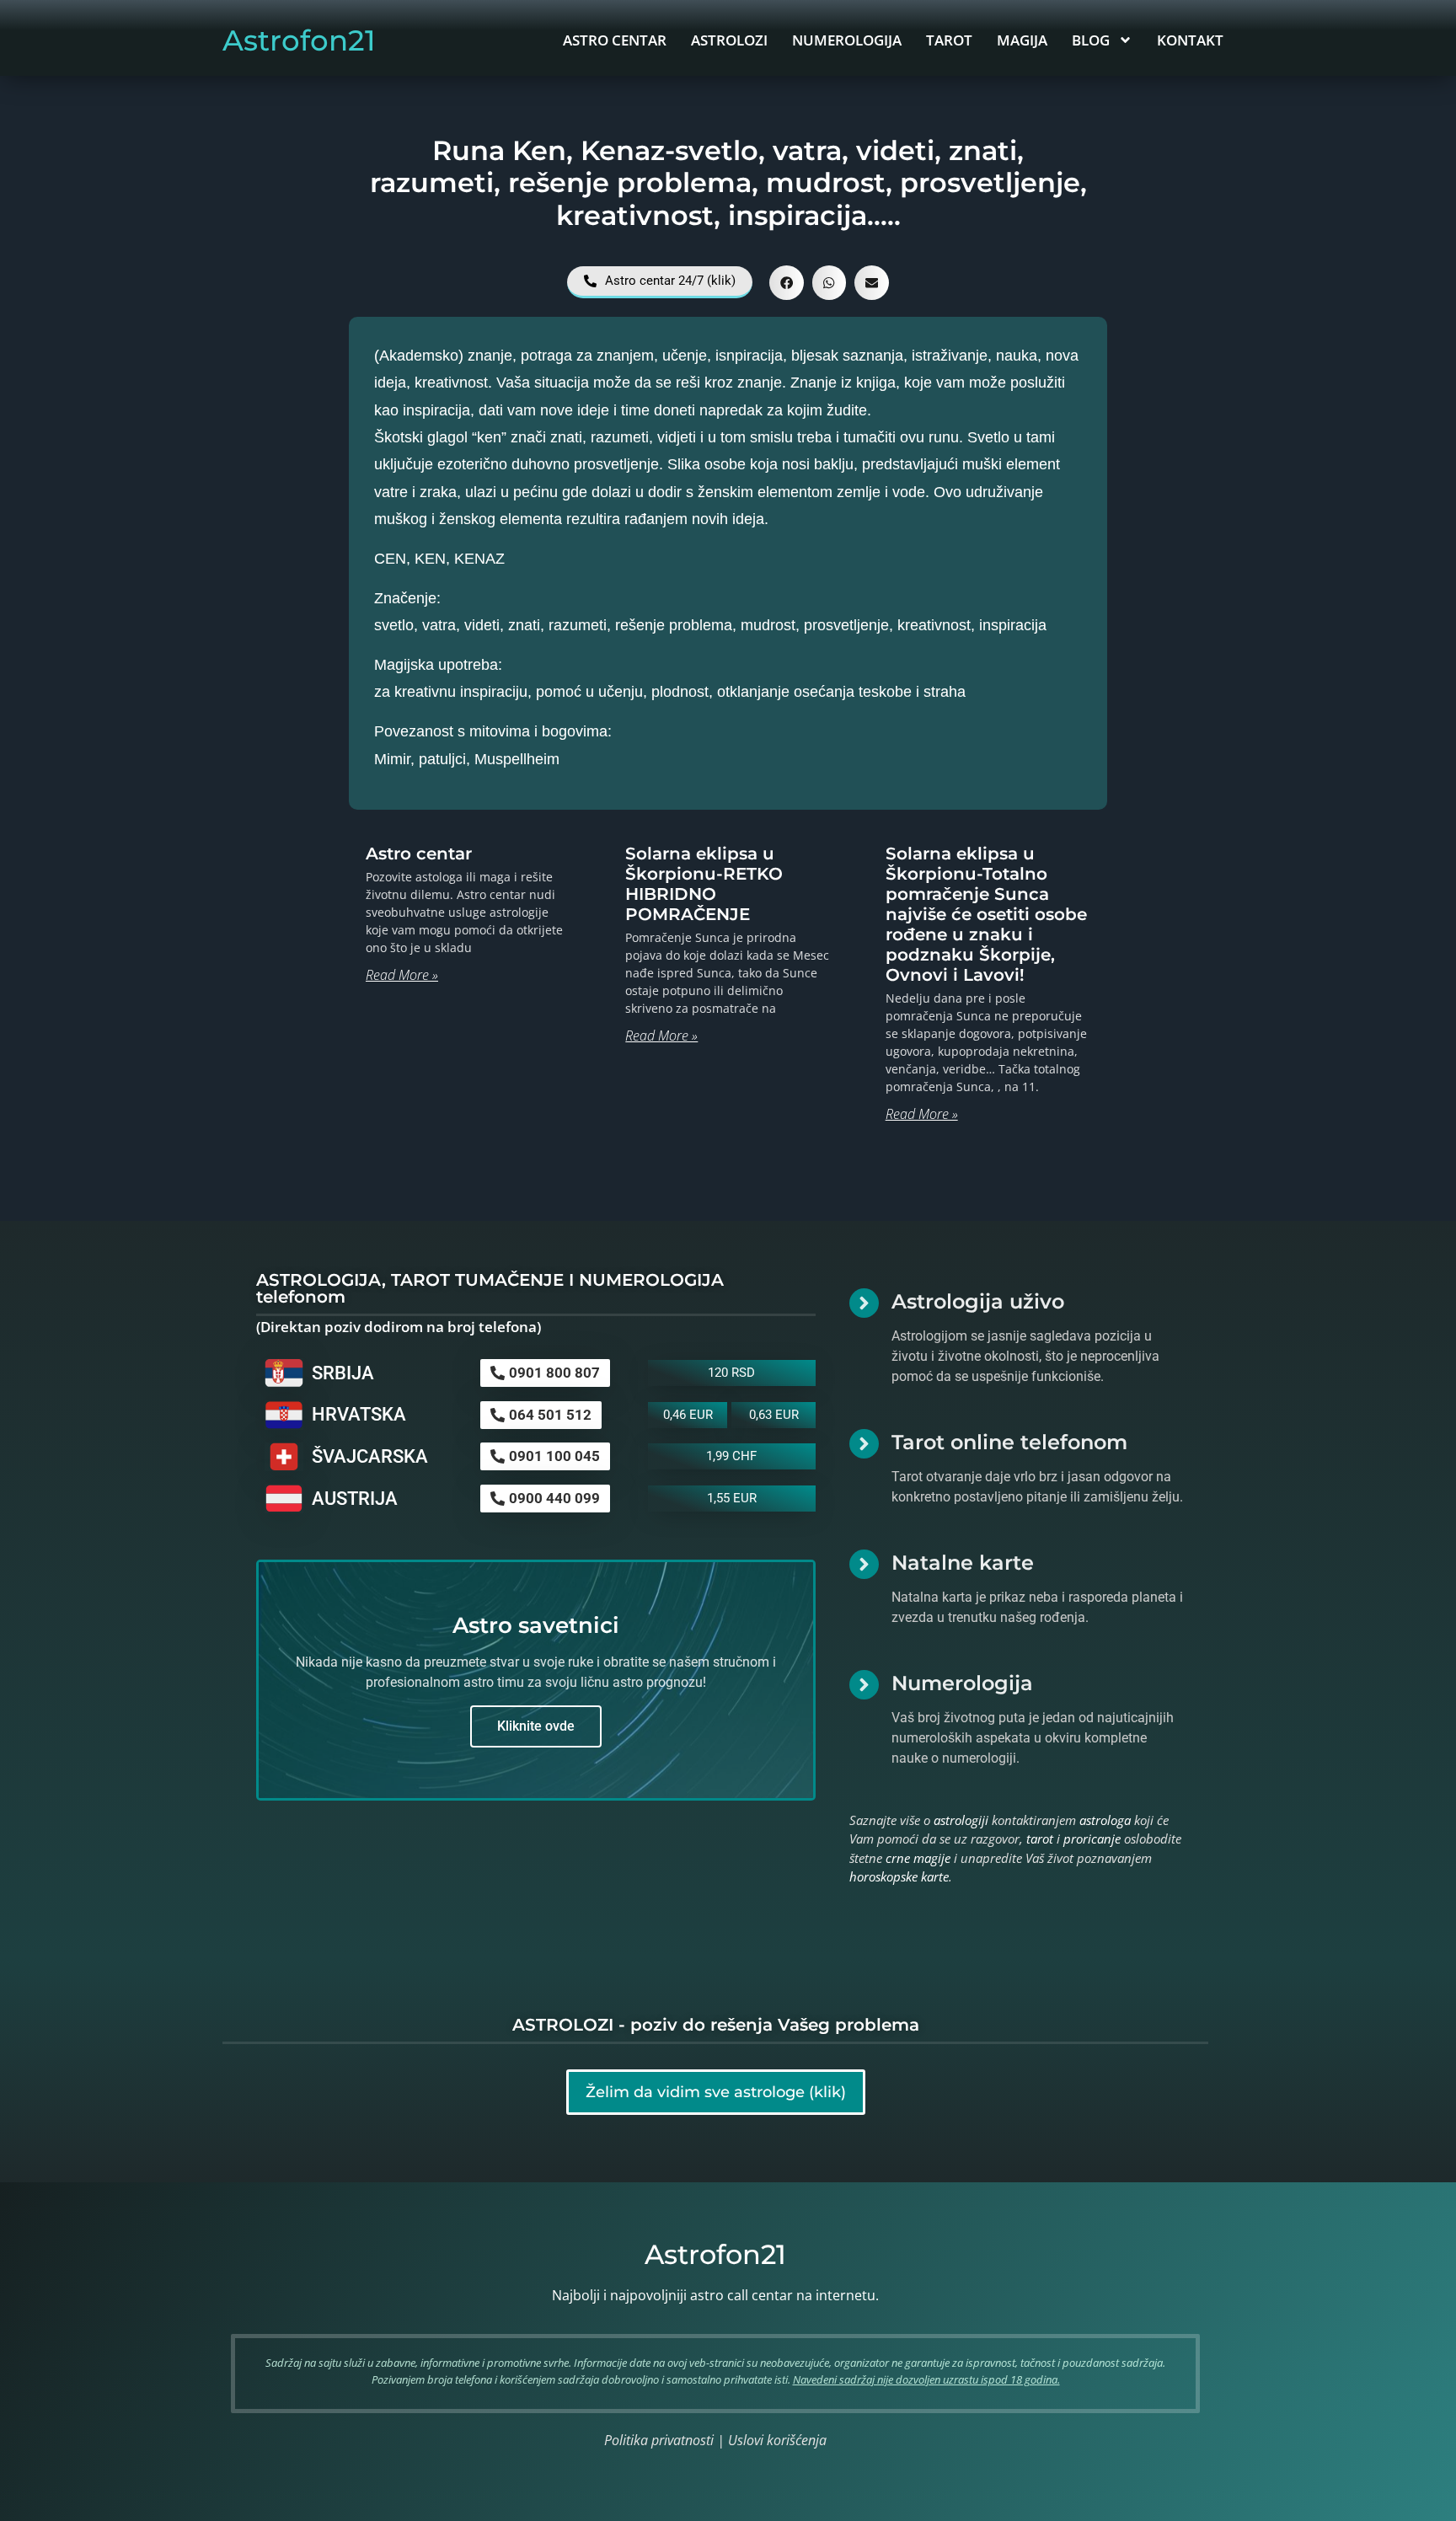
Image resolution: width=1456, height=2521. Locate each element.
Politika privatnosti (659, 2440)
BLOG (1091, 40)
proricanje (1092, 1839)
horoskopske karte (899, 1876)
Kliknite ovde (536, 1726)
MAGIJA (1022, 40)
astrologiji (961, 1820)
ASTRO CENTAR (615, 40)
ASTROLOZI (729, 40)
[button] (787, 283)
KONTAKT (1190, 40)
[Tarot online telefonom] (864, 1444)
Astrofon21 (299, 40)
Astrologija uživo (978, 1301)
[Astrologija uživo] (864, 1303)
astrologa (1105, 1820)
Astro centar (419, 854)
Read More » (402, 975)
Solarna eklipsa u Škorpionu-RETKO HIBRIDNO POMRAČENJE (704, 884)
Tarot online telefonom (1009, 1442)
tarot (1040, 1839)
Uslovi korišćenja (777, 2440)
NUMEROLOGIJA (847, 40)
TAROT (949, 40)
